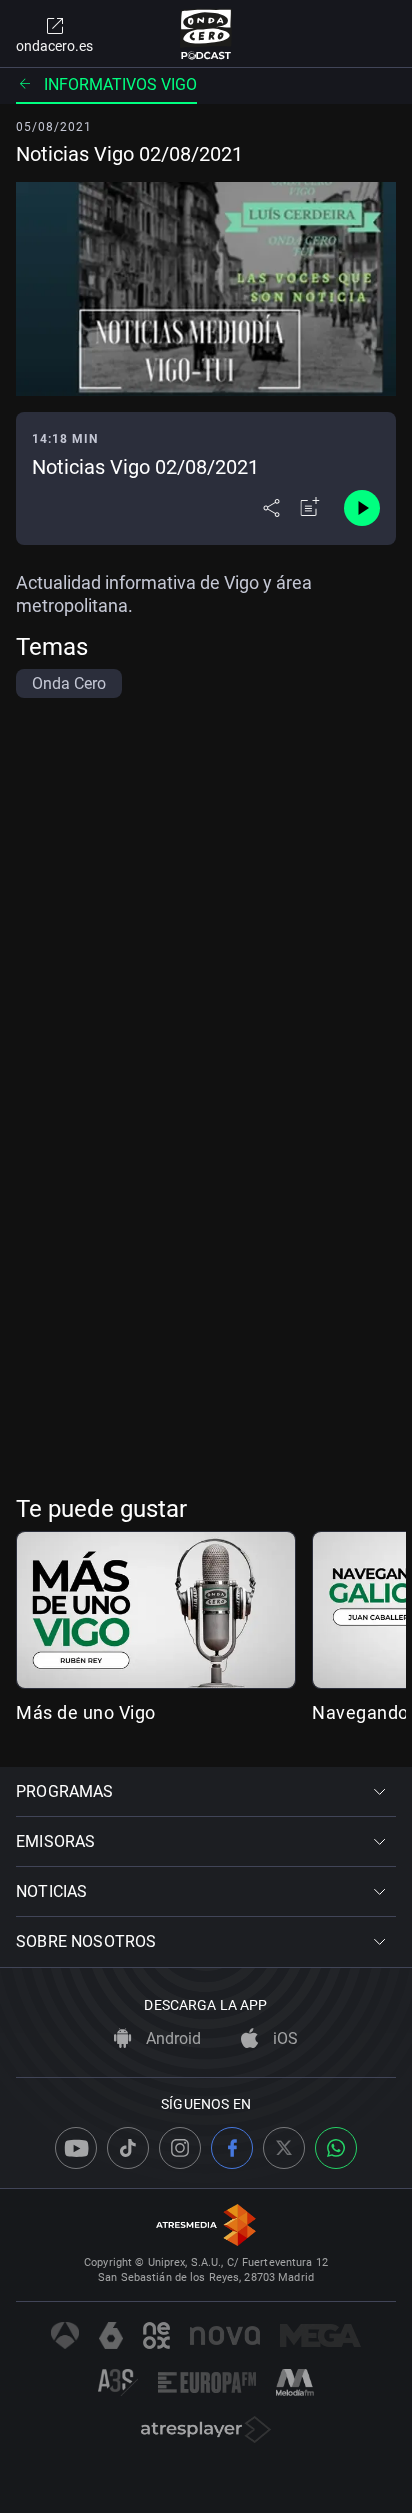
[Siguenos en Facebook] (232, 2148)
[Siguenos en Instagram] (180, 2148)
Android (171, 2038)
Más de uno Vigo (86, 1712)
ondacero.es (54, 46)
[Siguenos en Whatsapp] (336, 2148)
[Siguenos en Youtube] (76, 2148)
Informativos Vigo (120, 84)
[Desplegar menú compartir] (271, 508)
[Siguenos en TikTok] (128, 2148)
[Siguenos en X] (284, 2148)
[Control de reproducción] (362, 508)
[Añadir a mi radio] (310, 508)
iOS (283, 2038)
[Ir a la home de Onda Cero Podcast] (206, 34)
